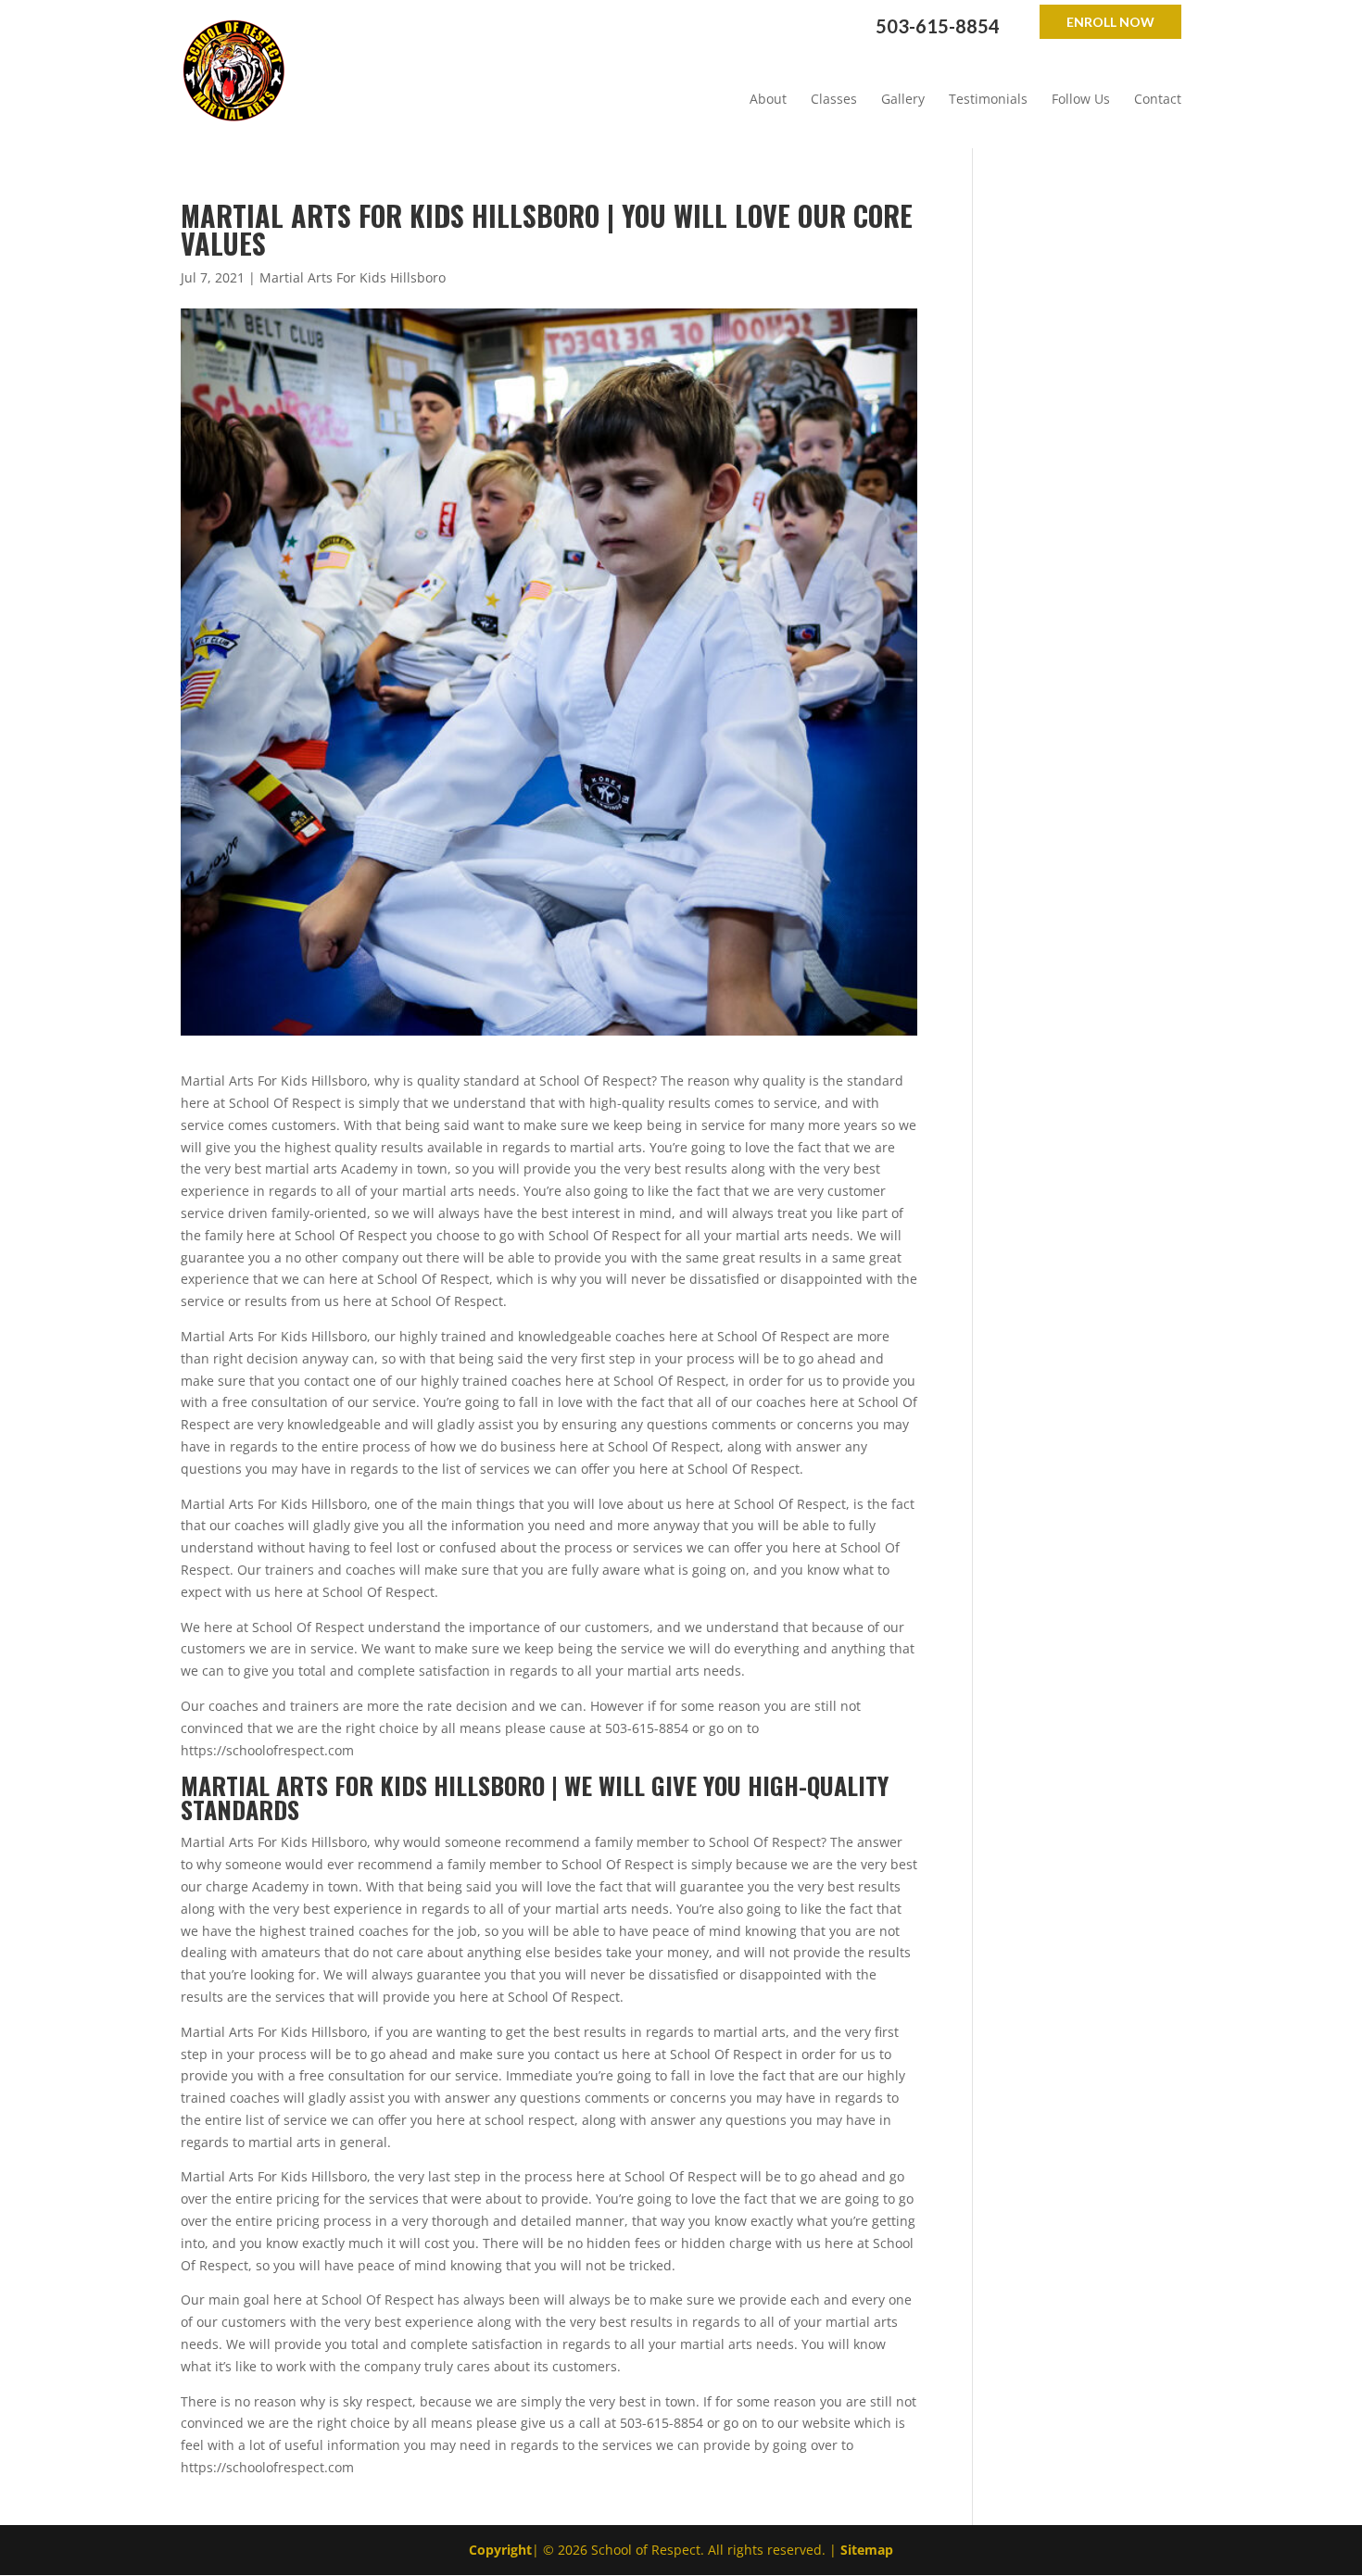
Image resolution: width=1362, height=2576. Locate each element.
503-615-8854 (938, 26)
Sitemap (867, 2550)
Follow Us (1081, 99)
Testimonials (988, 99)
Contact (1158, 99)
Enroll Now (1110, 22)
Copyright (500, 2550)
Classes (834, 99)
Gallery (903, 99)
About (768, 99)
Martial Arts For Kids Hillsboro (353, 277)
